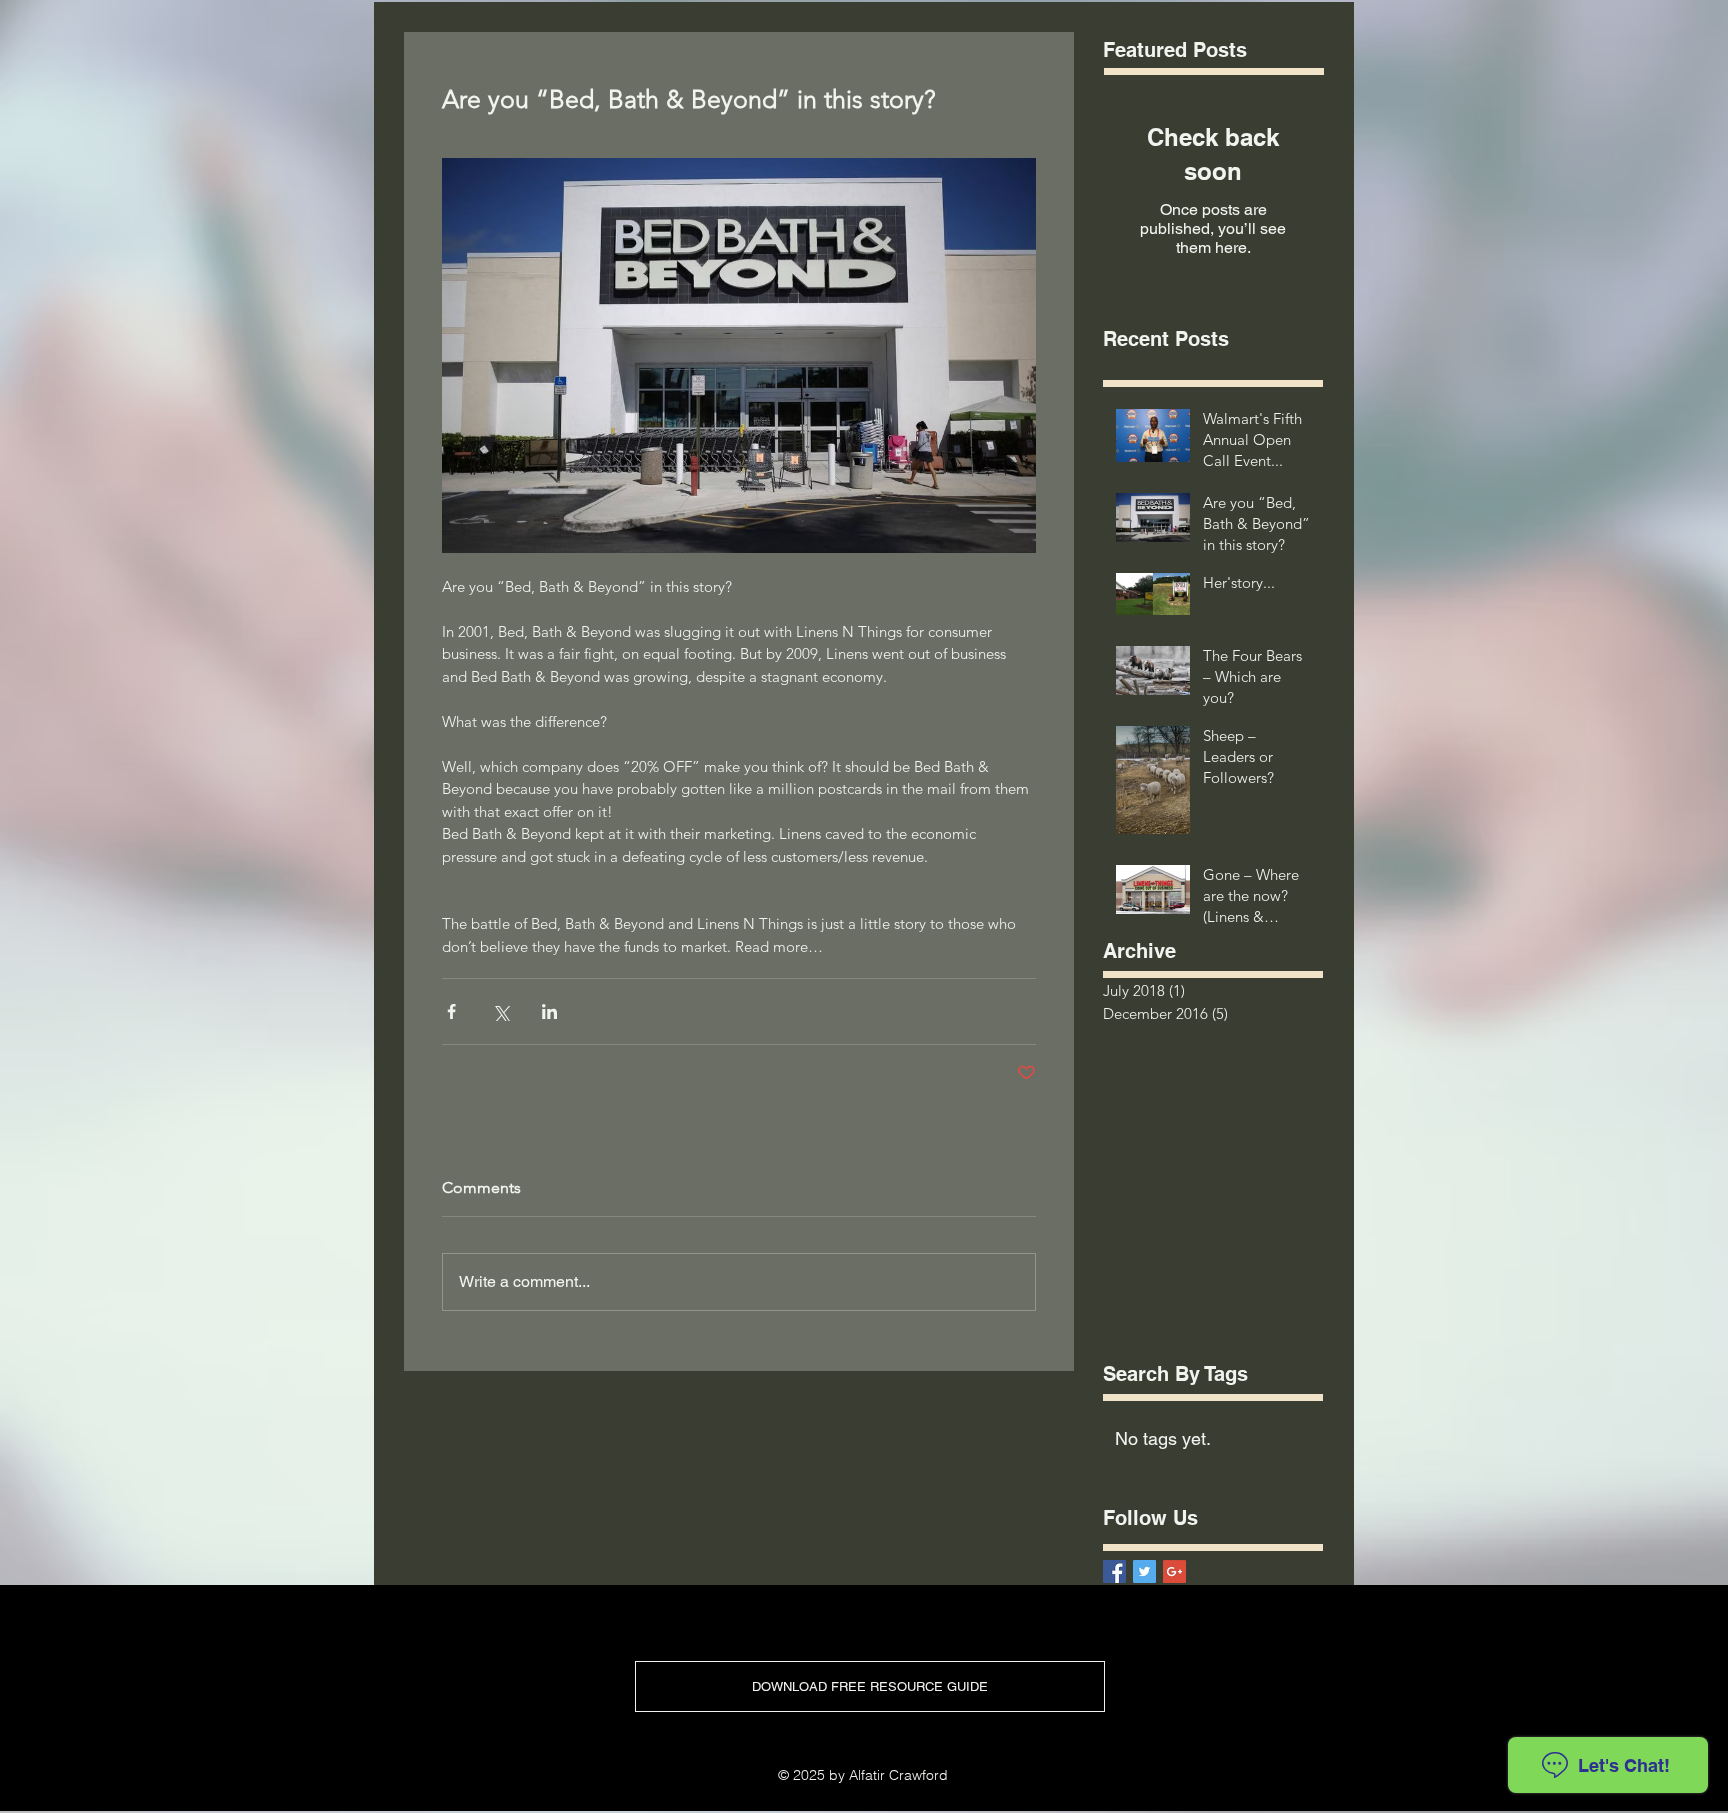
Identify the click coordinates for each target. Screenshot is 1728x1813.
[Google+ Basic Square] (1174, 1571)
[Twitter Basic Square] (1144, 1571)
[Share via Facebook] (451, 1011)
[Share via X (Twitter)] (500, 1011)
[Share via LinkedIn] (549, 1011)
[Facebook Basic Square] (1114, 1571)
